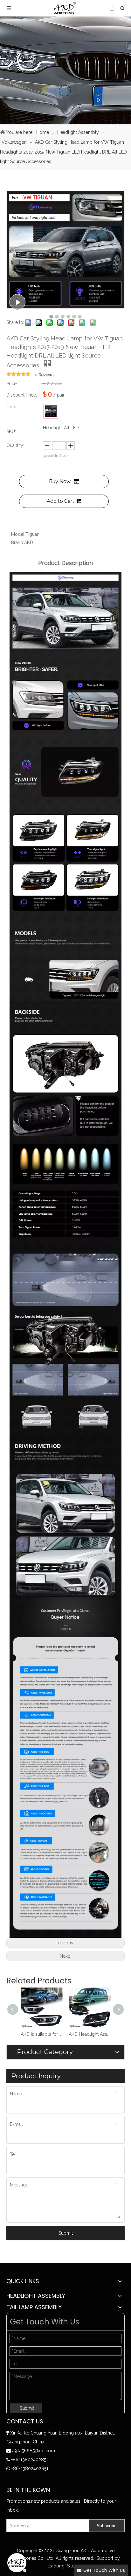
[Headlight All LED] (51, 411)
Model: (18, 534)
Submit (66, 2233)
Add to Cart (60, 501)
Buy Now (60, 481)
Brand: (18, 542)
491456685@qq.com (34, 2451)
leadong (56, 2566)
